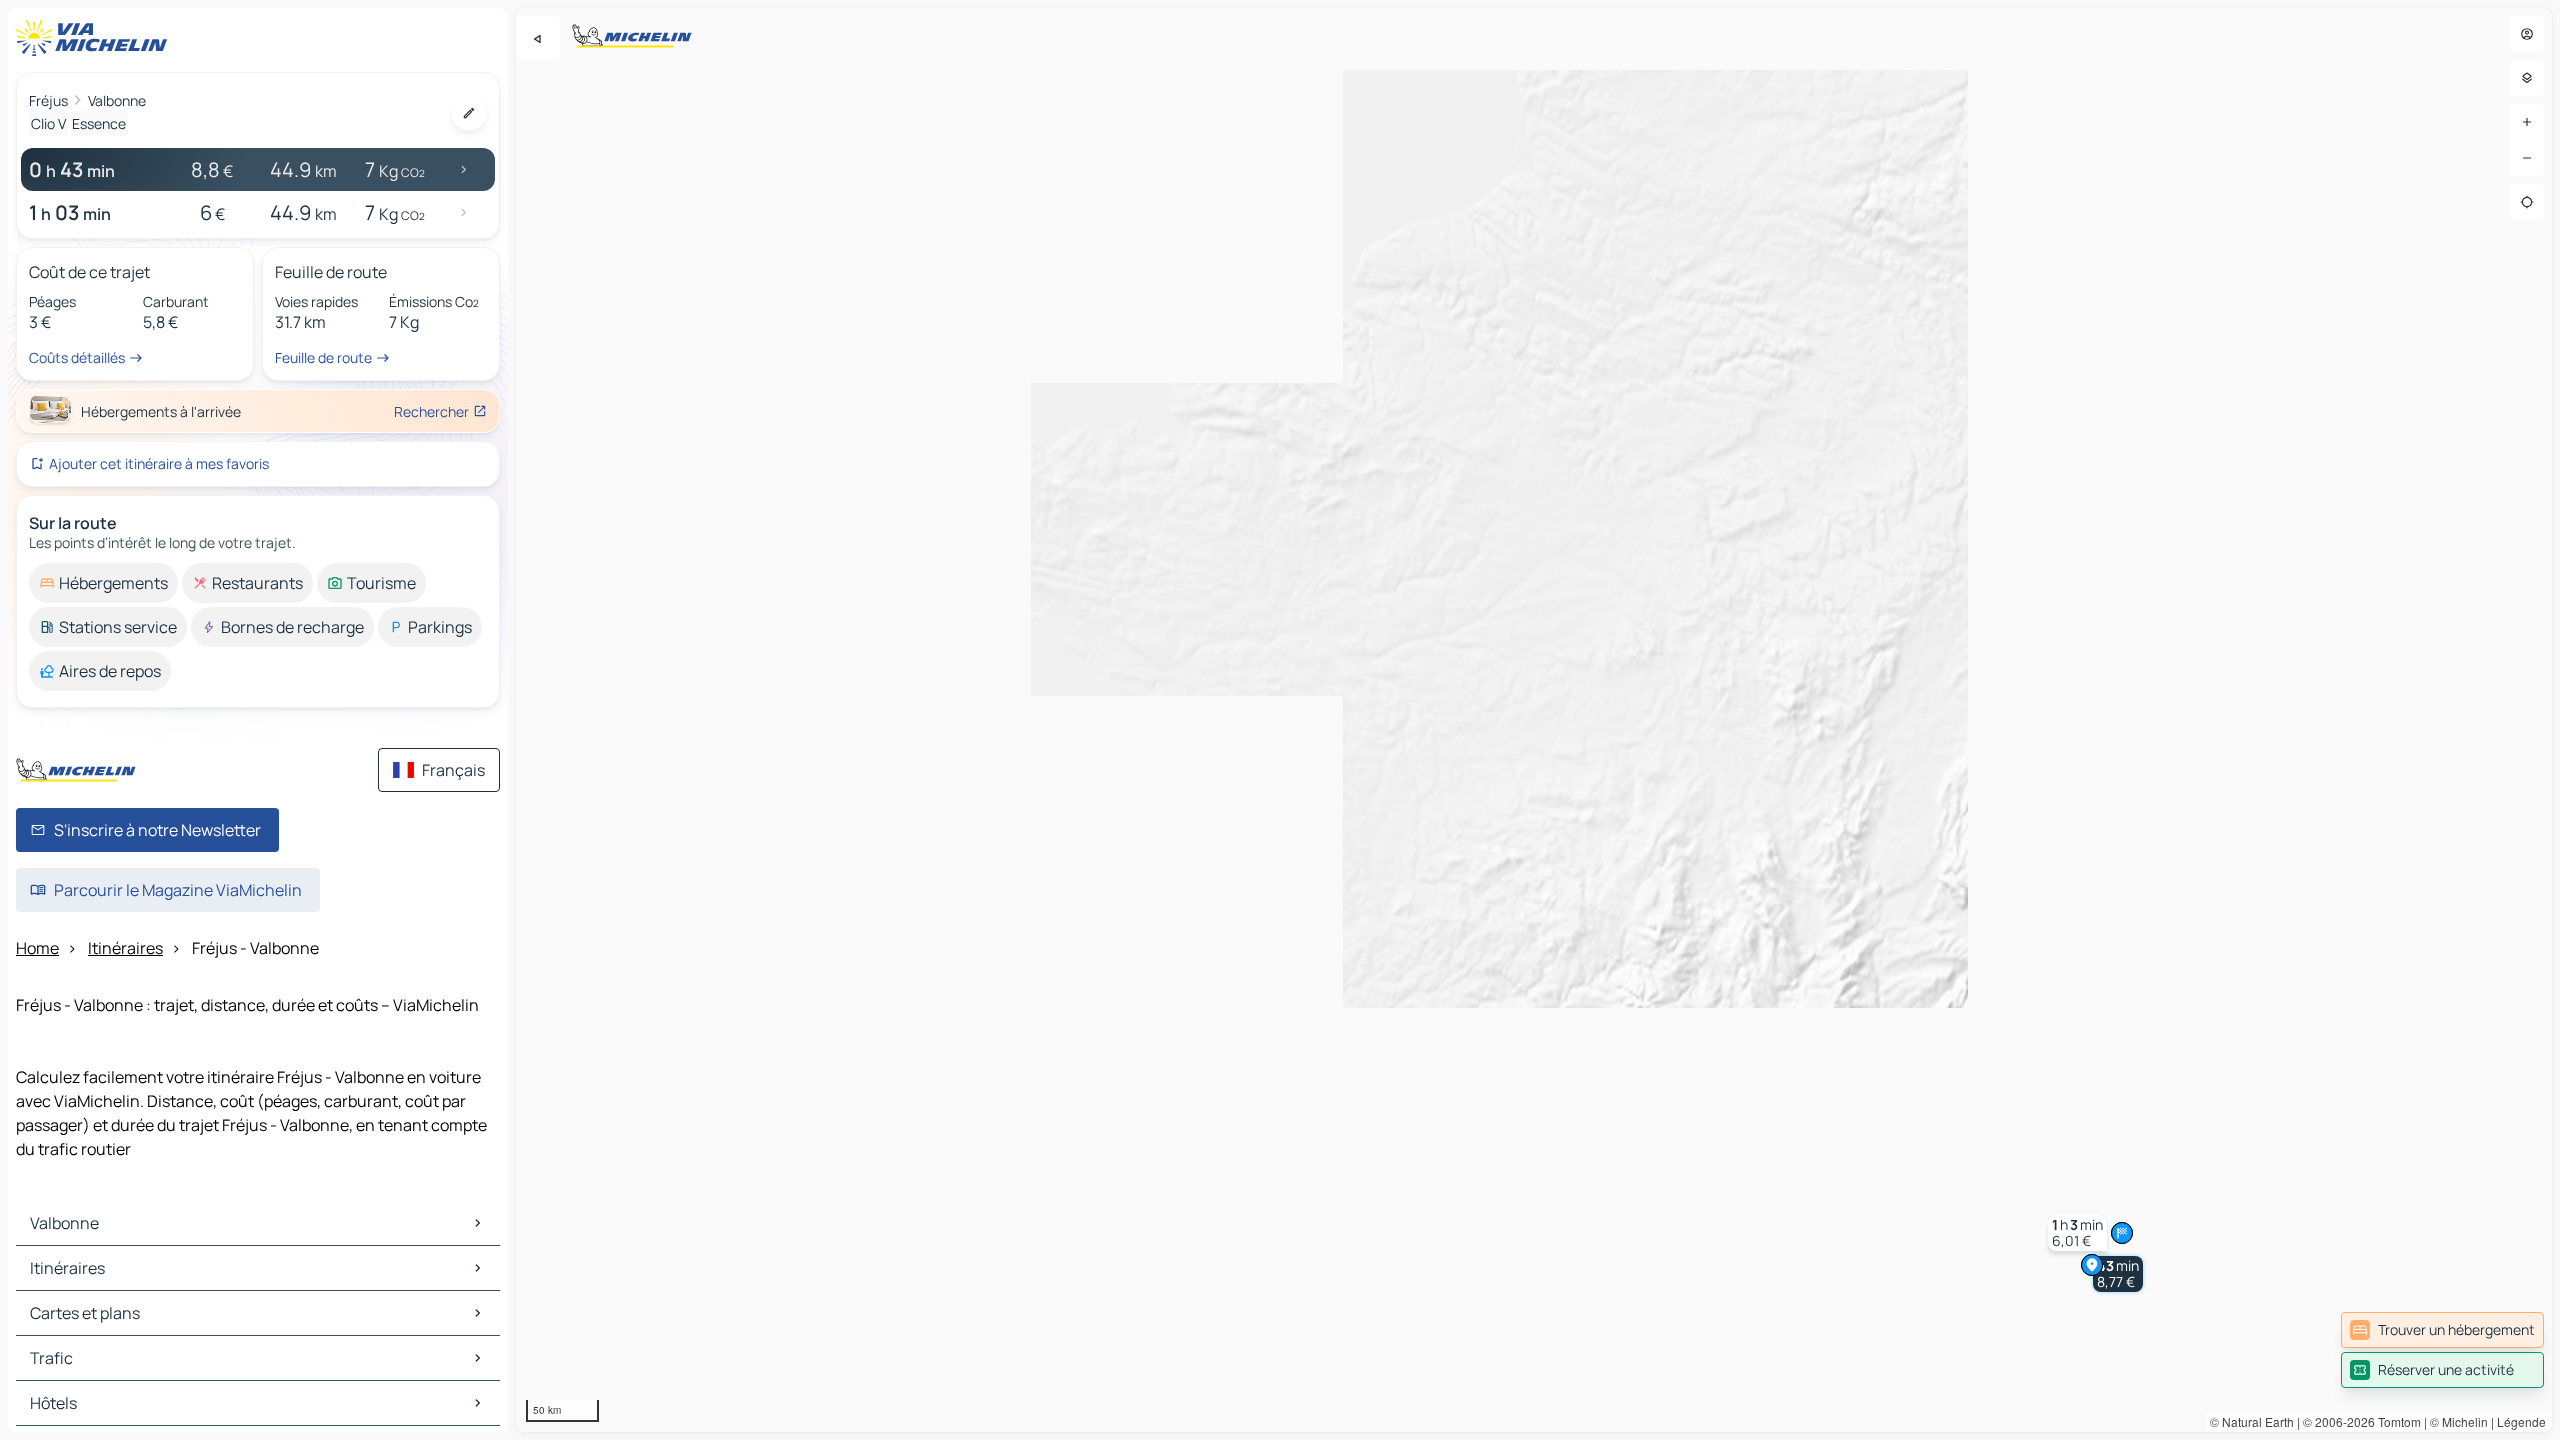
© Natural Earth (2252, 1421)
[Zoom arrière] (2527, 158)
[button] (2118, 1274)
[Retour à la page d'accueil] (96, 38)
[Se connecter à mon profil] (2527, 34)
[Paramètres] (2527, 78)
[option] (103, 583)
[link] (2442, 1330)
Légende (2521, 1421)
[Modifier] (469, 113)
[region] (1534, 720)
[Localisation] (2527, 202)
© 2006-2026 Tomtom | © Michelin (2395, 1421)
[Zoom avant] (2527, 122)
